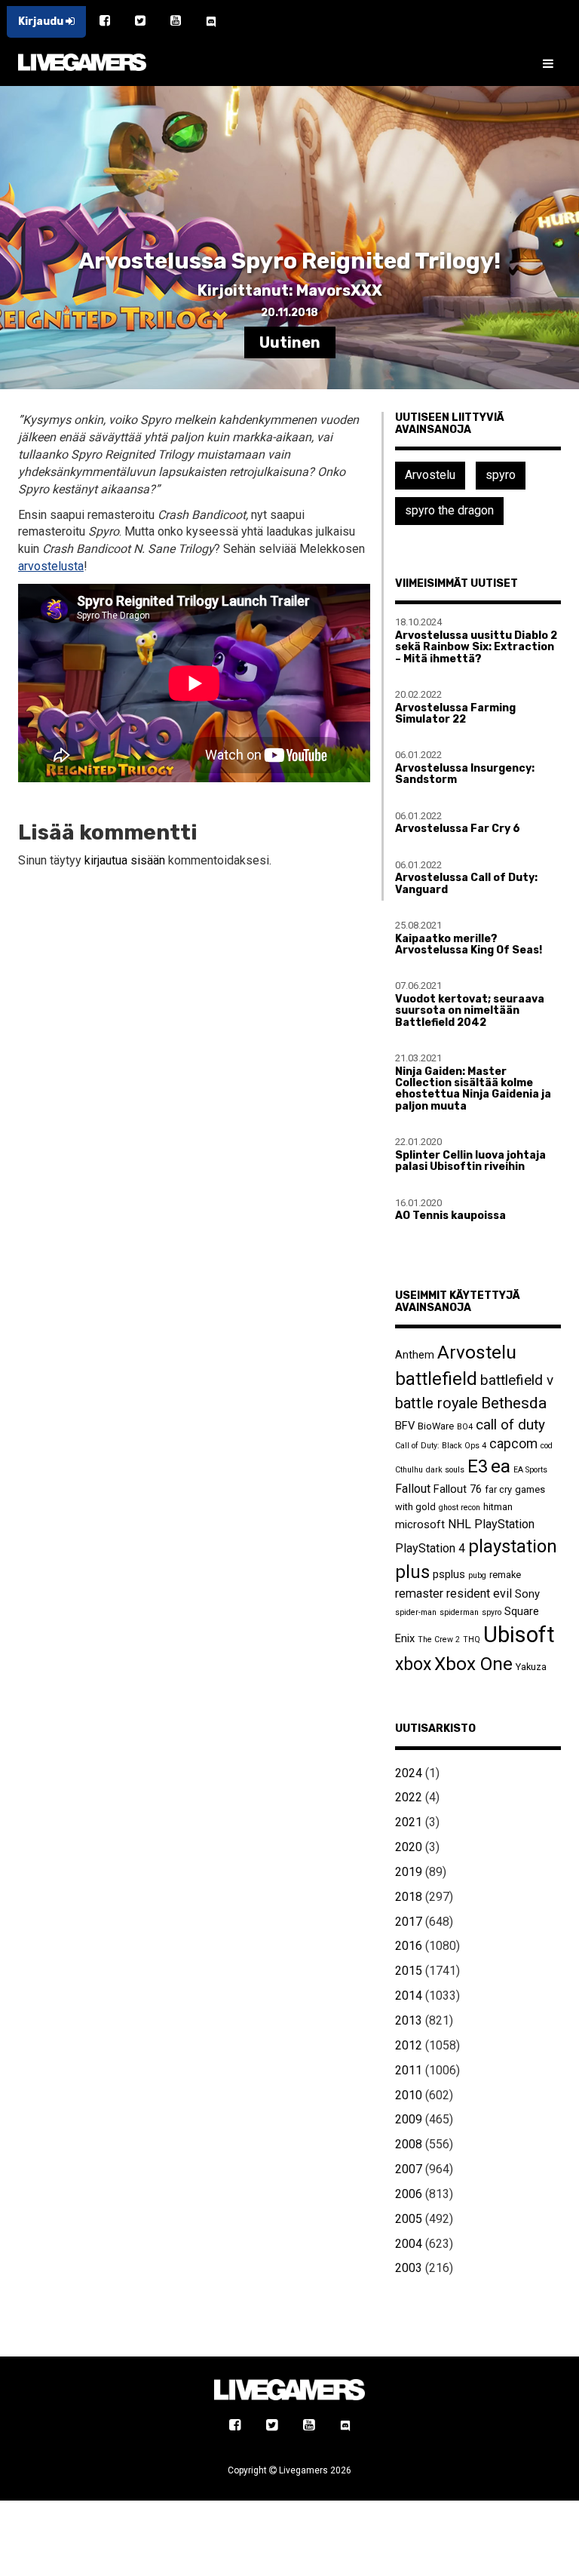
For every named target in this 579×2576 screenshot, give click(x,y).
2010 (409, 2095)
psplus (449, 1574)
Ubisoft (519, 1635)
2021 (409, 1822)
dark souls (445, 1470)
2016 (409, 1946)
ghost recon (460, 1508)
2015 (409, 1971)
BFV (405, 1426)
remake (505, 1575)
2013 (409, 2020)
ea (501, 1466)
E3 (478, 1466)
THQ (472, 1640)
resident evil (479, 1593)
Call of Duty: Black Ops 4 (441, 1446)
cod (547, 1446)
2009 (409, 2119)
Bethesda (514, 1403)
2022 (409, 1797)
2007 (409, 2169)
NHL (460, 1524)
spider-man (416, 1612)
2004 (409, 2244)
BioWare (436, 1426)
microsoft (420, 1524)
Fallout (413, 1489)
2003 (409, 2268)
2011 (409, 2070)
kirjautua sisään (125, 860)
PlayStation (504, 1524)
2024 (409, 1773)
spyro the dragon (449, 510)
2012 (409, 2045)
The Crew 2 (439, 1640)
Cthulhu (409, 1470)
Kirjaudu (42, 21)
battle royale (437, 1403)
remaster (419, 1593)
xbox (413, 1664)
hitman (498, 1507)
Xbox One (473, 1664)
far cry (498, 1489)
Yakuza (531, 1667)
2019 (409, 1872)
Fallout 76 (458, 1489)
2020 (409, 1847)
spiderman (459, 1612)
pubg (477, 1575)
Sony (527, 1594)
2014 (409, 1996)
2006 (409, 2194)
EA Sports (530, 1470)
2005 (409, 2219)
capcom (513, 1444)
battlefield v (517, 1380)
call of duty (510, 1425)
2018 (409, 1897)
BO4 (465, 1427)
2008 (409, 2144)
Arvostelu (430, 475)
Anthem (415, 1355)
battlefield (436, 1379)
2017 (409, 1922)
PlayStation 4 (430, 1548)
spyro (501, 475)
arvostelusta (51, 566)
